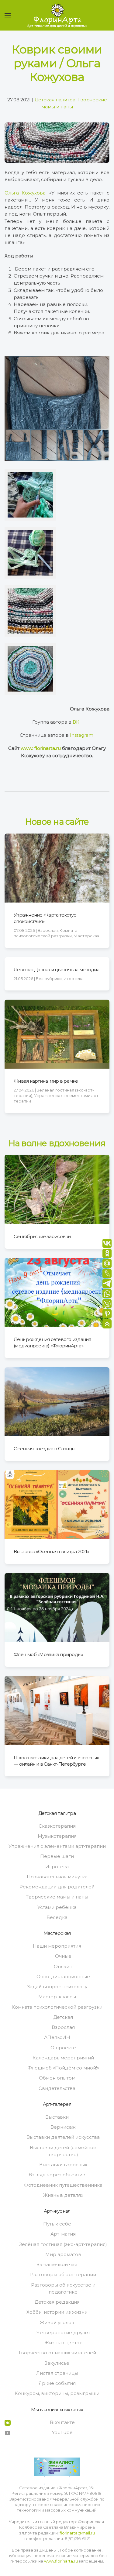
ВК (76, 722)
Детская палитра (55, 100)
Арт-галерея (57, 2104)
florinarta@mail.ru (77, 2533)
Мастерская (57, 1933)
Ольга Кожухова (25, 193)
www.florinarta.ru (61, 2561)
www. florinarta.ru (41, 748)
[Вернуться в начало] (57, 15)
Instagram (82, 735)
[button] (8, 15)
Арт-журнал (57, 2211)
